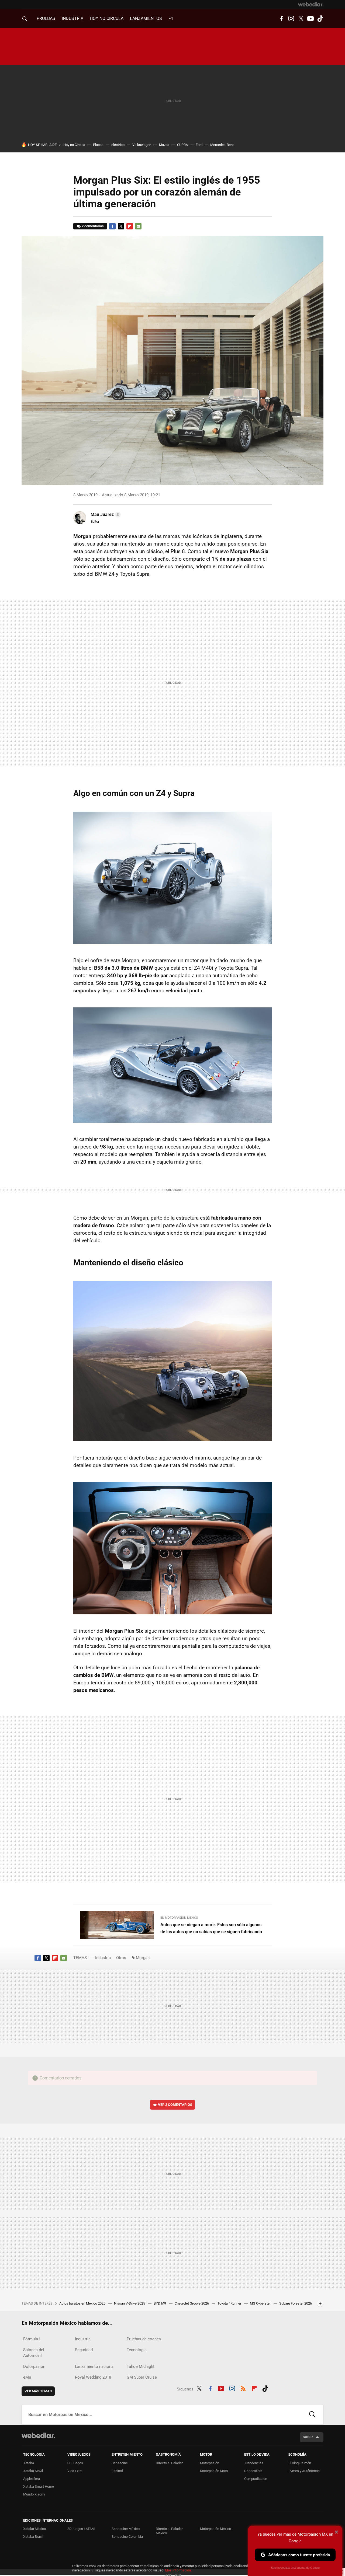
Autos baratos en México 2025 (83, 2303)
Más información (178, 2570)
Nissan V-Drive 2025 (130, 2303)
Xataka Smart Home (39, 2486)
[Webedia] (311, 4)
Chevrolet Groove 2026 (192, 2303)
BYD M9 (160, 2303)
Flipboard (130, 226)
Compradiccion (256, 2479)
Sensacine (120, 2463)
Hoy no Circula (74, 145)
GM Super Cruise (142, 2377)
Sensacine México (126, 2529)
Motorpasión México (215, 2529)
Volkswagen (142, 145)
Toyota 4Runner (230, 2303)
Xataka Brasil (33, 2537)
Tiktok (320, 19)
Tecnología (137, 2350)
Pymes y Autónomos (304, 2471)
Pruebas (46, 18)
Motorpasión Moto (214, 2471)
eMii (27, 2377)
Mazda (164, 145)
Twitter (301, 19)
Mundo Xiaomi (34, 2494)
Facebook (281, 19)
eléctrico (118, 145)
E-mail (138, 226)
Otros (121, 1958)
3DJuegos (75, 2463)
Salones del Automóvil (34, 2353)
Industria (73, 18)
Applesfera (32, 2479)
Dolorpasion (34, 2366)
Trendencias (254, 2463)
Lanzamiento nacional (95, 2366)
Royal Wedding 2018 (93, 2377)
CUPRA (182, 145)
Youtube (310, 19)
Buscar (312, 2415)
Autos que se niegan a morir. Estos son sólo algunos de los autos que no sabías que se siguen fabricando (211, 1928)
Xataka (29, 2463)
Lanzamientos (146, 18)
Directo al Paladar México (169, 2531)
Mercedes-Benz (222, 145)
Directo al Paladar (169, 2463)
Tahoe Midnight (141, 2366)
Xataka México (34, 2529)
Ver (175, 2105)
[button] (105, 515)
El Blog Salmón (300, 2463)
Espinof (117, 2471)
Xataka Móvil (33, 2471)
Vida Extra (75, 2471)
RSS (243, 2388)
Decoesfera (253, 2471)
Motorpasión (210, 2463)
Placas (98, 145)
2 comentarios (93, 226)
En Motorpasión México (179, 1918)
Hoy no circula (107, 18)
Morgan (143, 1958)
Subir (308, 2437)
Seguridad (84, 2350)
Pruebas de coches (144, 2339)
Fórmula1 (32, 2339)
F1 (171, 18)
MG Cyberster (261, 2303)
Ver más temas (38, 2391)
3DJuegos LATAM (81, 2529)
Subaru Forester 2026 (296, 2303)
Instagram (291, 19)
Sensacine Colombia (127, 2537)
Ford (199, 145)
